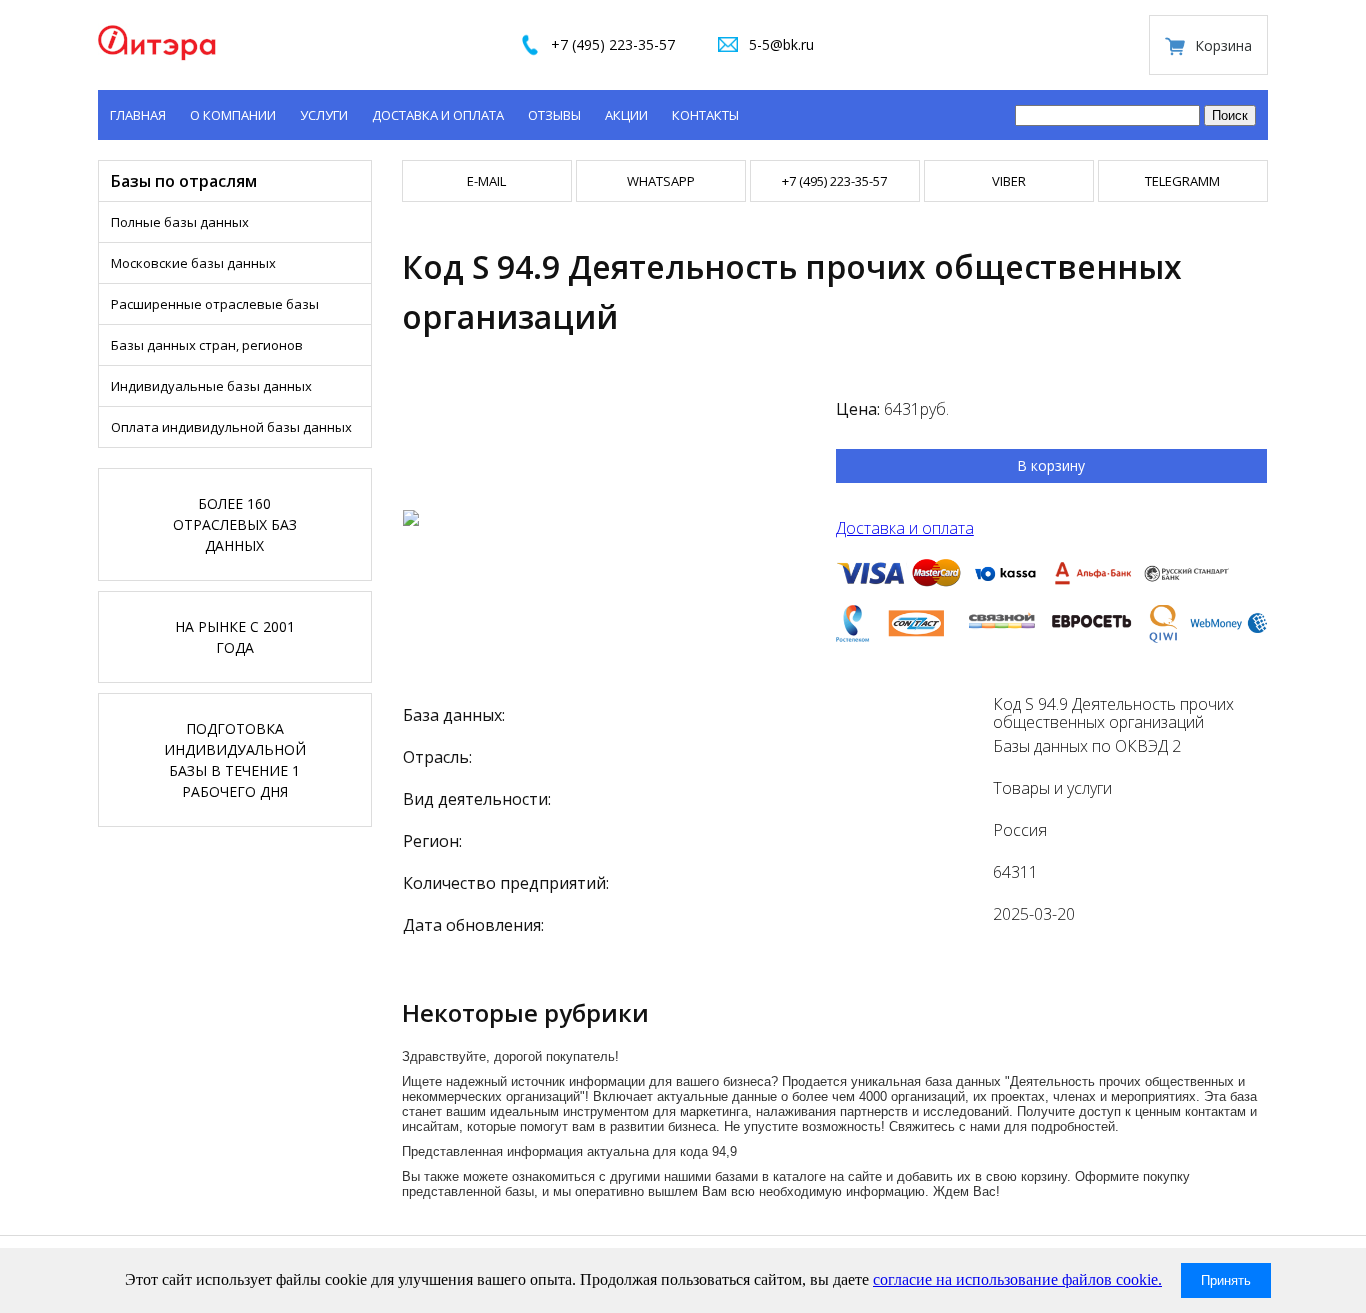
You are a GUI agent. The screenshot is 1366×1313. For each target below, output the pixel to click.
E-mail (486, 181)
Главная (138, 115)
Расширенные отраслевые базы (215, 304)
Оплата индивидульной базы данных (231, 427)
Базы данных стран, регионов (207, 345)
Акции (626, 115)
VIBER (1009, 181)
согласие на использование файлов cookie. (1017, 1279)
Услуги (324, 115)
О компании (233, 115)
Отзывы (554, 115)
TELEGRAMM (1182, 181)
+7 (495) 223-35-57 (613, 44)
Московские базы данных (193, 263)
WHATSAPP (661, 181)
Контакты (705, 115)
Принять (1226, 1280)
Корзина (1223, 45)
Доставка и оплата (438, 115)
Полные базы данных (180, 222)
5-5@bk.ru (781, 44)
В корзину (1051, 465)
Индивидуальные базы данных (211, 386)
